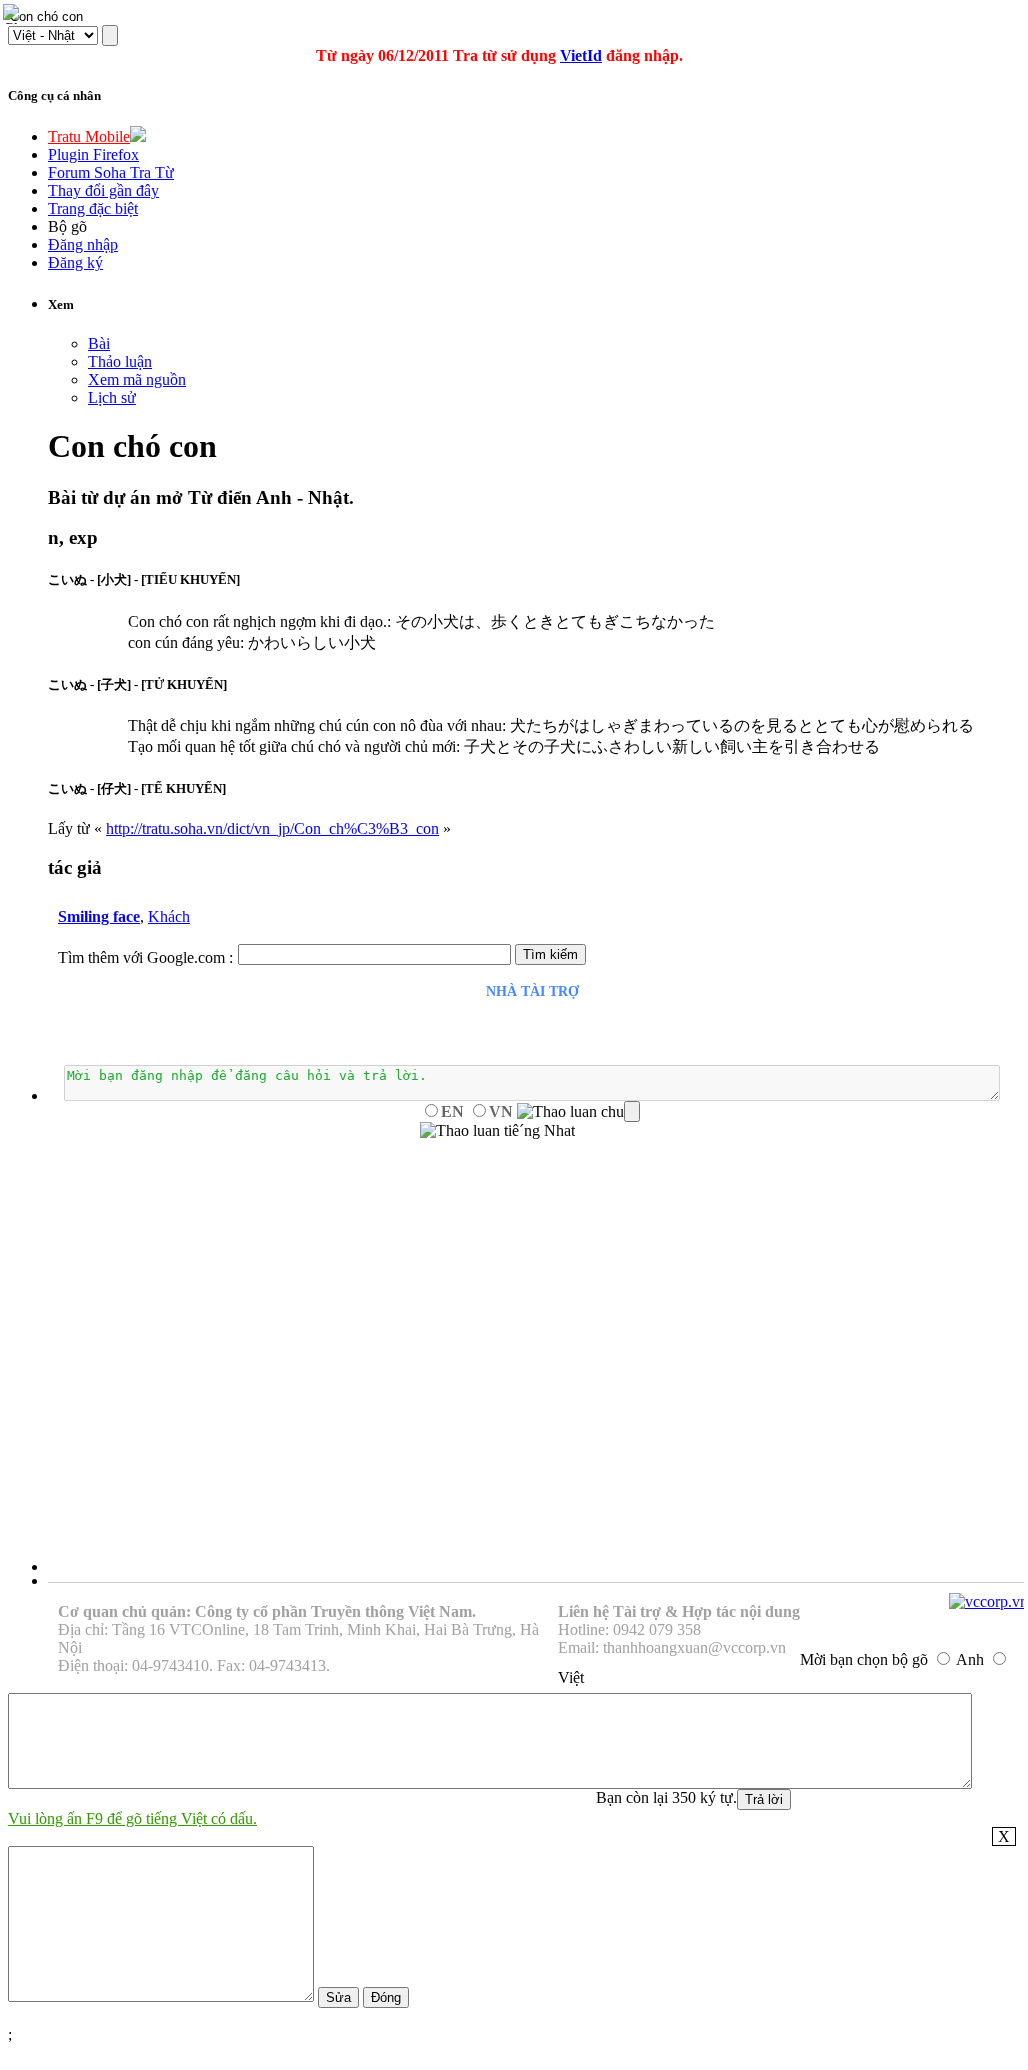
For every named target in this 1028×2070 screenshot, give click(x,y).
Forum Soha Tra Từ (111, 172)
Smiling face (99, 916)
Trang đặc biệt (93, 208)
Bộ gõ (67, 226)
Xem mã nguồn (137, 379)
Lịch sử (112, 397)
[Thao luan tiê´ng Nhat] (497, 1131)
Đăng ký (75, 262)
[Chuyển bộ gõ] (14, 14)
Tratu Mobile (89, 136)
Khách (169, 916)
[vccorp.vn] (988, 1601)
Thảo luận (120, 361)
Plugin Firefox (93, 154)
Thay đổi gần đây (103, 190)
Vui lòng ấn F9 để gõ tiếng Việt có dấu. (132, 1818)
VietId (581, 55)
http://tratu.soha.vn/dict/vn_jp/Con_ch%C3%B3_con (272, 828)
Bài (99, 343)
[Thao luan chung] (578, 1112)
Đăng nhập (83, 244)
